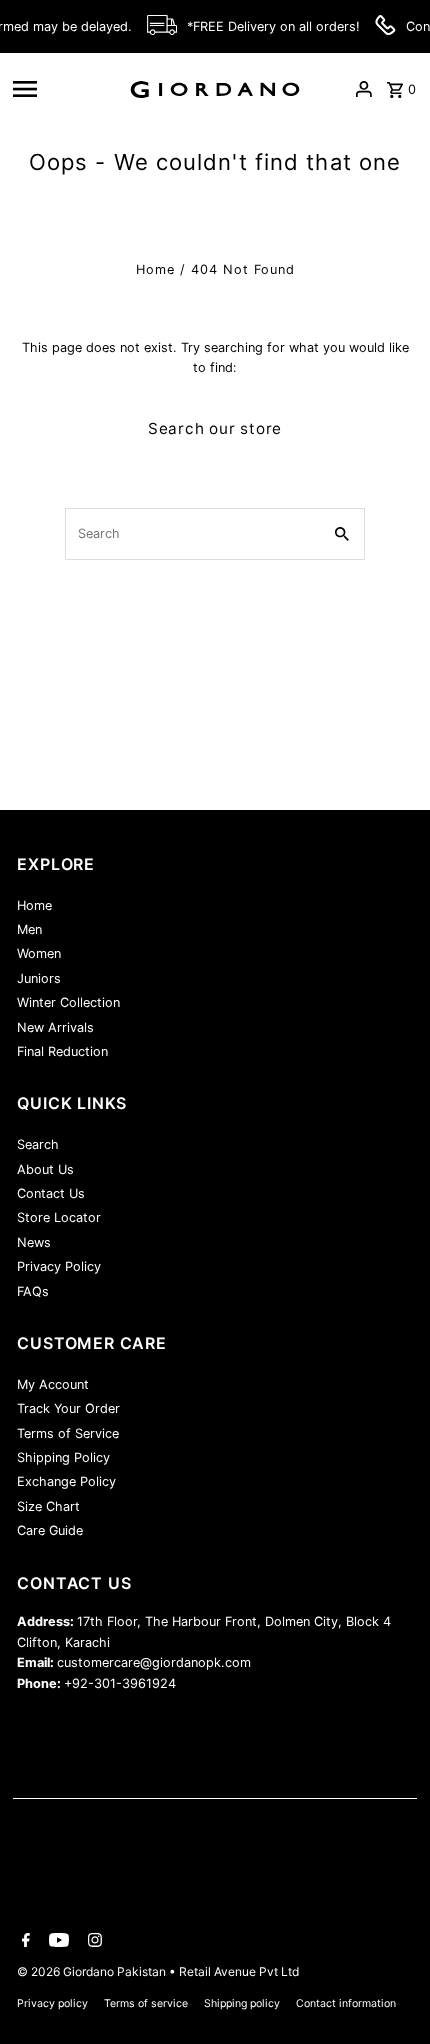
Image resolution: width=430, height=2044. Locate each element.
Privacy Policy (59, 1266)
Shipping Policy (63, 1457)
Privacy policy (52, 2003)
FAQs (33, 1291)
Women (39, 953)
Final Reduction (62, 1051)
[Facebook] (23, 1942)
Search (38, 1144)
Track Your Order (68, 1408)
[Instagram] (92, 1942)
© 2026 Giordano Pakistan (93, 1971)
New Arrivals (55, 1027)
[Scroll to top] (387, 1991)
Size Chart (48, 1506)
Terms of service (146, 2003)
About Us (45, 1169)
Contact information (346, 2003)
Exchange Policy (66, 1481)
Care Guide (50, 1530)
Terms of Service (68, 1433)
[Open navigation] (62, 89)
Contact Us (51, 1193)
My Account (53, 1384)
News (34, 1242)
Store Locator (59, 1217)
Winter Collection (68, 1002)
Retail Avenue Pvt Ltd (239, 1971)
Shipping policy (242, 2003)
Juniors (39, 978)
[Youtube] (56, 1942)
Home (155, 269)
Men (29, 929)
